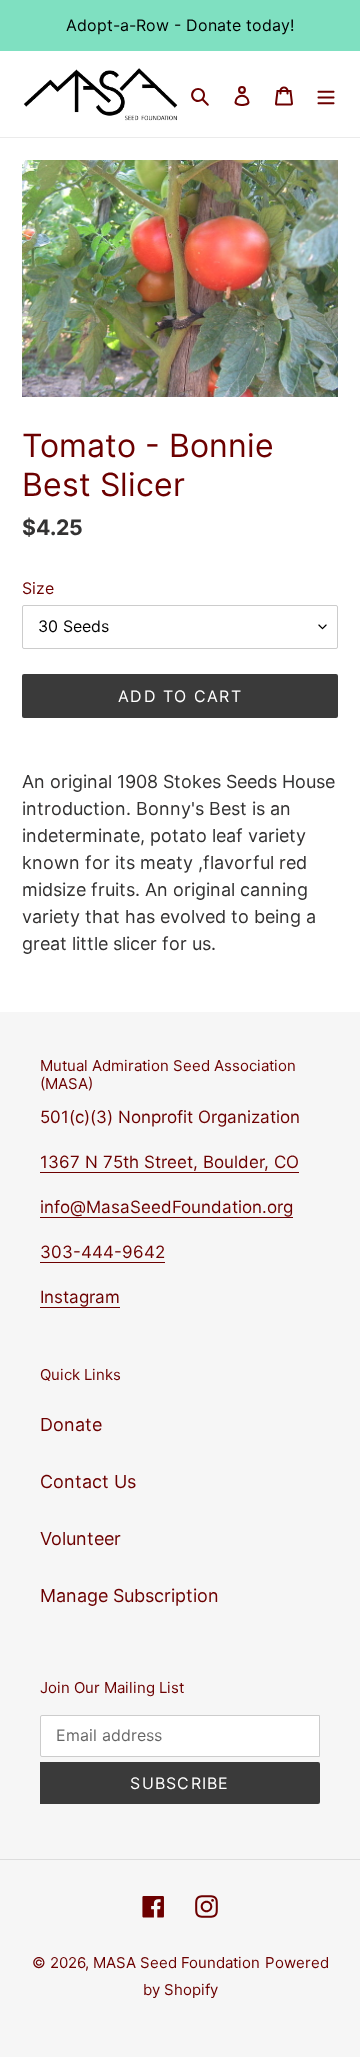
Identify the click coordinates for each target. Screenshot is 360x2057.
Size (38, 588)
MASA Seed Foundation (176, 1962)
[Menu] (326, 94)
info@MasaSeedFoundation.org (166, 1207)
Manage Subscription (129, 1595)
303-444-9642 (102, 1252)
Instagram (80, 1297)
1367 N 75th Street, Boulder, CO (169, 1162)
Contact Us (88, 1481)
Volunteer (80, 1538)
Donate (71, 1424)
